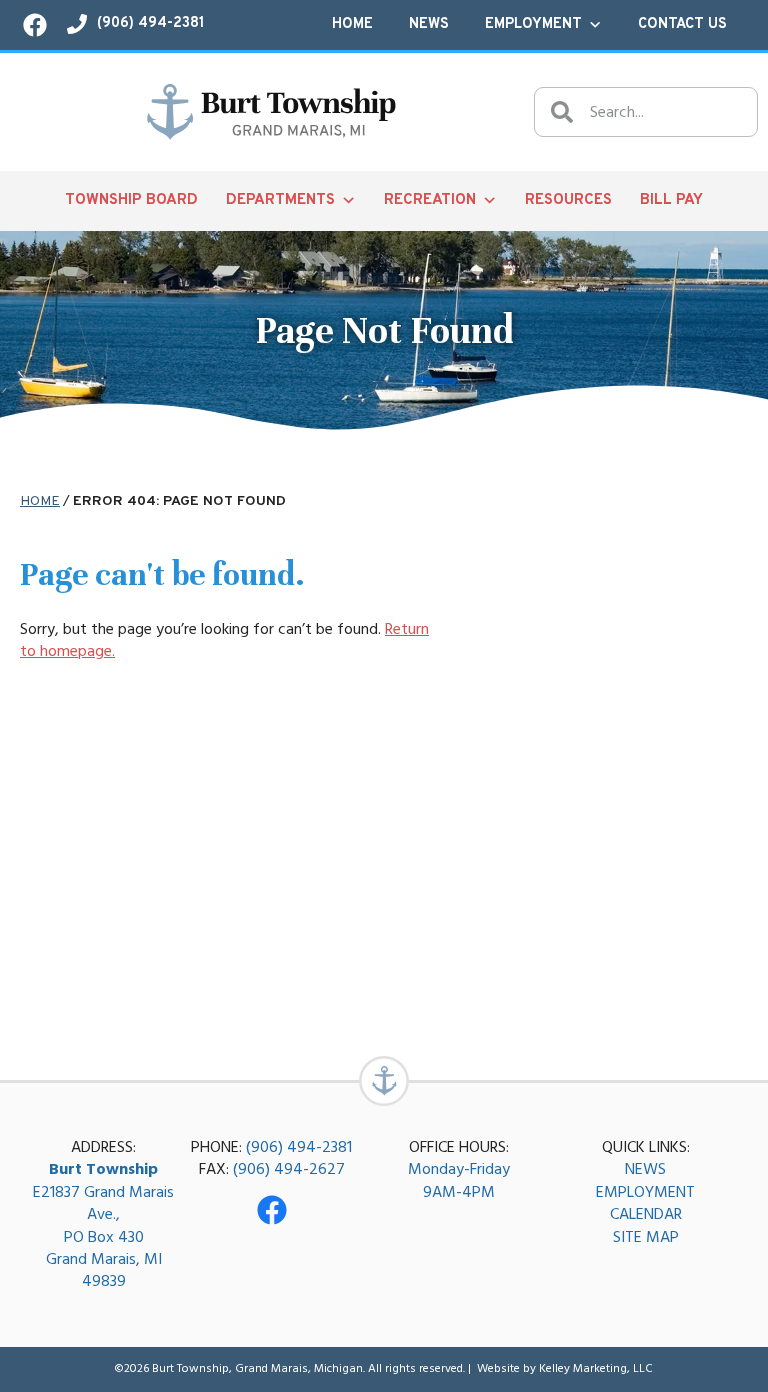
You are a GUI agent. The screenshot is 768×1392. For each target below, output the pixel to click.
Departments (280, 200)
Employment (533, 24)
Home (352, 24)
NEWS (645, 1169)
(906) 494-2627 (289, 1169)
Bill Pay (671, 200)
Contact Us (682, 24)
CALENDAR (646, 1214)
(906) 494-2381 (299, 1147)
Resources (568, 200)
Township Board (131, 200)
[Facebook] (272, 1210)
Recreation (430, 200)
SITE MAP (646, 1237)
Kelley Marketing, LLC (596, 1368)
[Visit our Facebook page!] (35, 25)
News (429, 24)
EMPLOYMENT (645, 1192)
